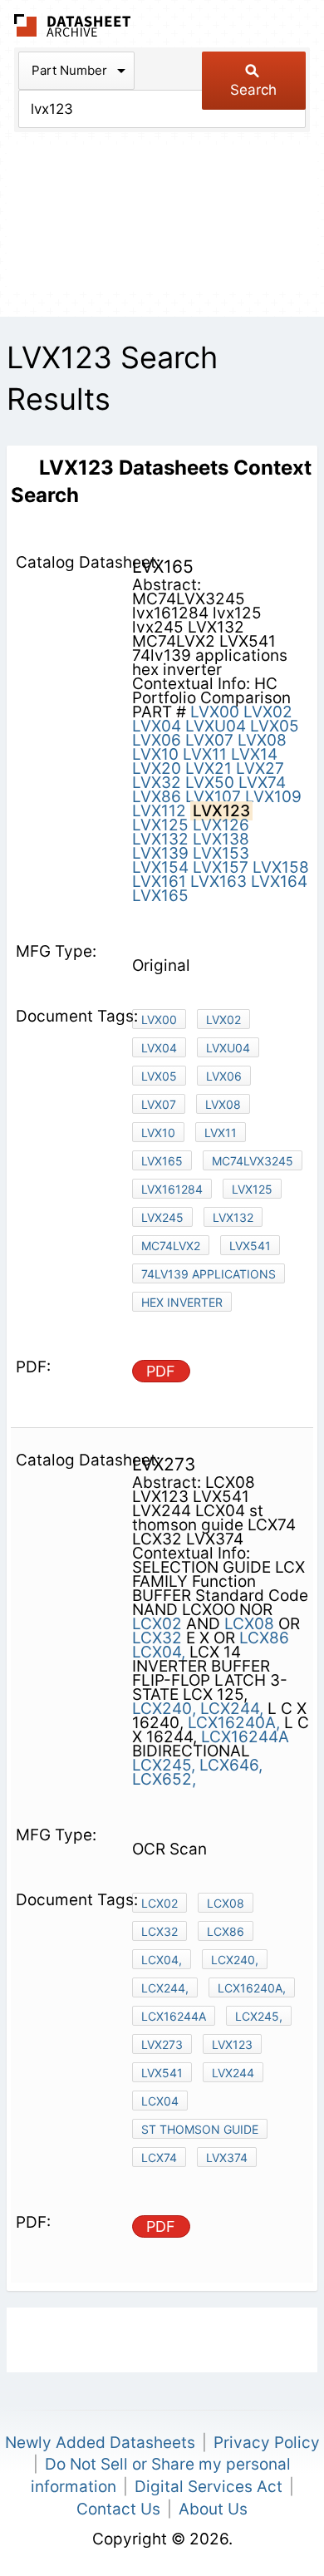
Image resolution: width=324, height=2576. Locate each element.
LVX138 (221, 839)
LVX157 (221, 867)
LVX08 (262, 740)
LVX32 (157, 783)
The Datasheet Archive (73, 25)
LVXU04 (216, 726)
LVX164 (279, 882)
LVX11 (205, 754)
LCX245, (164, 1765)
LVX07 (209, 740)
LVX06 (157, 740)
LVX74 (262, 783)
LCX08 (249, 1624)
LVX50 (210, 783)
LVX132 (160, 839)
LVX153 (221, 853)
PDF (161, 1371)
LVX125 (160, 825)
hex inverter (182, 1302)
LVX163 (218, 882)
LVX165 (160, 896)
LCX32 (157, 1638)
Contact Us (118, 2509)
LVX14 (254, 754)
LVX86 (157, 797)
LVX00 (215, 712)
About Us (213, 2509)
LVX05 (275, 726)
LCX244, (232, 1709)
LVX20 (157, 768)
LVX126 (221, 825)
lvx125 (252, 1189)
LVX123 (232, 2044)
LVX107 (213, 797)
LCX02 (157, 1624)
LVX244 (233, 2073)
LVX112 (159, 811)
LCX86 (264, 1638)
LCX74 (159, 2157)
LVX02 (268, 712)
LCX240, (164, 1709)
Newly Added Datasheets (100, 2443)
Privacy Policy (267, 2443)
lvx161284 (172, 1189)
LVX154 (160, 867)
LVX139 (160, 853)
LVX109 (273, 797)
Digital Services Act (209, 2487)
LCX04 (160, 2101)
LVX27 (260, 768)
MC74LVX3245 (253, 1161)
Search (253, 90)
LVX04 (157, 726)
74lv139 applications (209, 1274)
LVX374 (227, 2157)
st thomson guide (200, 2129)
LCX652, (164, 1779)
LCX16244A (245, 1737)
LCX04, (159, 1652)
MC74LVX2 (171, 1246)
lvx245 (162, 1217)
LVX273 (162, 2044)
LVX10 (155, 754)
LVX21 (209, 768)
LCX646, (231, 1765)
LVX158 (281, 867)
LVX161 (159, 882)
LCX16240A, (234, 1723)
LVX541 (250, 1246)
